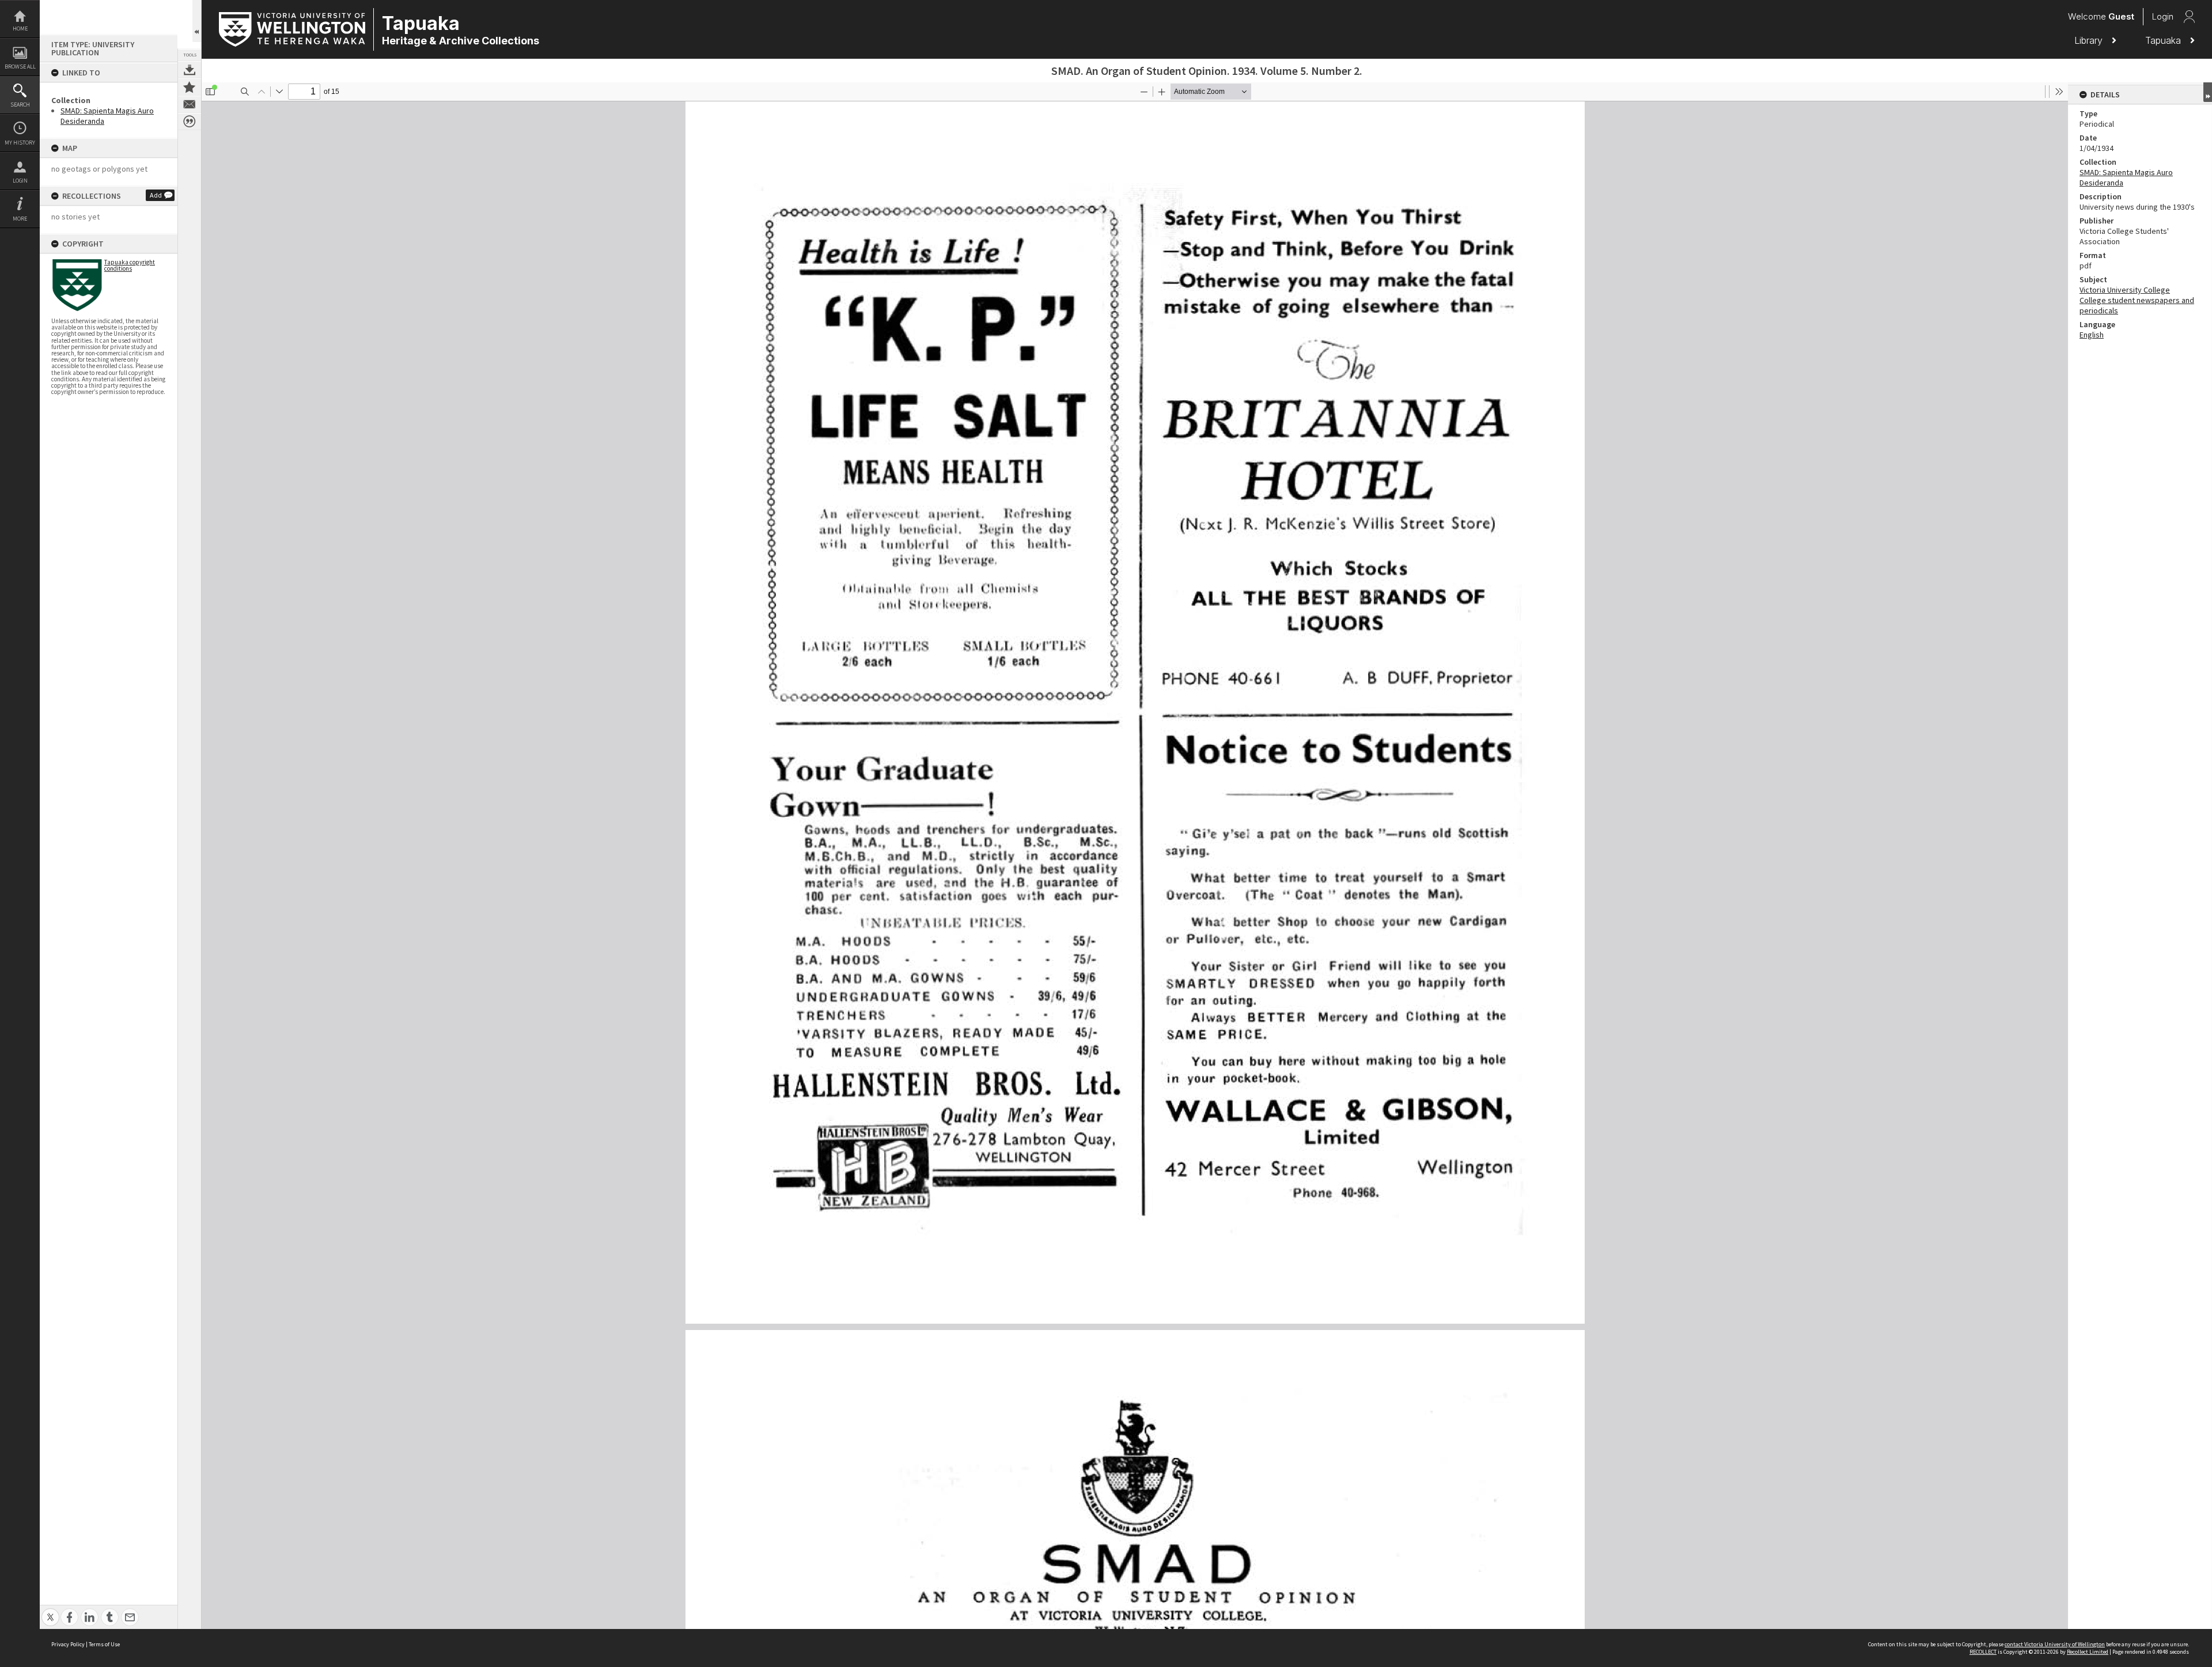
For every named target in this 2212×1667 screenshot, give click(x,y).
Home (20, 29)
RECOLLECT (1983, 1652)
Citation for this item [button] (190, 122)
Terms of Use (104, 1644)
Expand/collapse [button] (2208, 92)
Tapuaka (2164, 40)
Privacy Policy (68, 1644)
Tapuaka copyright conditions (130, 265)
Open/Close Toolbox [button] (197, 21)
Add (156, 195)
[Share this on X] (50, 1611)
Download (190, 70)
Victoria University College (2125, 290)
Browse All (20, 67)
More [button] (20, 219)
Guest (2121, 16)
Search (20, 105)
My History (20, 143)
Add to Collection (190, 87)
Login (20, 181)
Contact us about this (190, 104)
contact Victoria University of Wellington (2055, 1644)
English (2092, 335)
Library (2090, 40)
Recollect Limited (2088, 1652)
